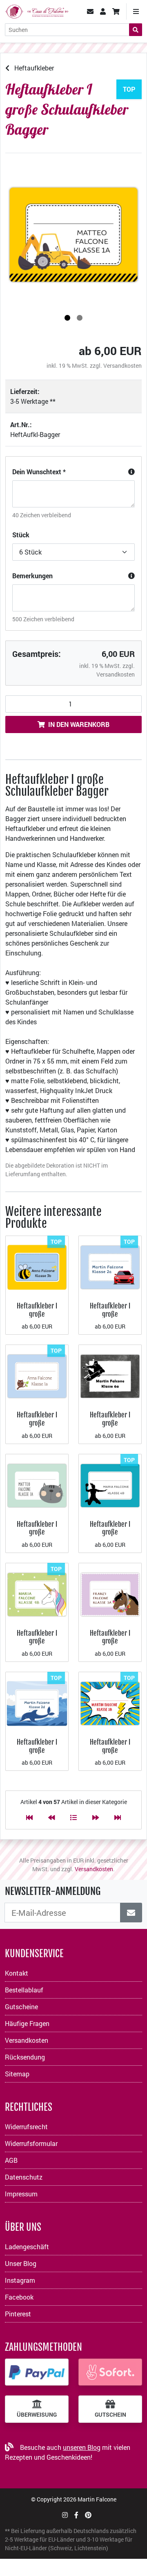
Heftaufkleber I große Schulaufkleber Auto (110, 1314)
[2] (80, 318)
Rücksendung (25, 2057)
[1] (67, 318)
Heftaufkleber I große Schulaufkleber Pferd (110, 1641)
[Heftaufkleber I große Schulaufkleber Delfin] (37, 1703)
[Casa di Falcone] (37, 10)
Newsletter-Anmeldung (53, 1891)
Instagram (20, 2280)
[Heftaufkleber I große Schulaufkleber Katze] (37, 1484)
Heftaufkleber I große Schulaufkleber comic (110, 1754)
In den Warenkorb (79, 724)
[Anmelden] (131, 1913)
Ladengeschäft (27, 2247)
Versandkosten (122, 366)
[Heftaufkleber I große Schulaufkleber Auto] (110, 1266)
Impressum (21, 2194)
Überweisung (37, 2415)
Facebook (19, 2297)
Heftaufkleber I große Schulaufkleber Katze (37, 1536)
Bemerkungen (32, 576)
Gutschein (110, 2415)
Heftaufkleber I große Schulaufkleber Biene (37, 1318)
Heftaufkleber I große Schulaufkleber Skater (110, 1427)
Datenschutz (24, 2177)
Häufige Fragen (27, 2023)
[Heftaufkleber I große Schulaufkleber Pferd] (110, 1594)
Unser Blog (21, 2263)
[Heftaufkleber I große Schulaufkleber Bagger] (73, 235)
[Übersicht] (73, 1817)
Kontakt (17, 1973)
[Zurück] (51, 1817)
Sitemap (17, 2074)
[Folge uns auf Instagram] (65, 2515)
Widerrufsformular (31, 2143)
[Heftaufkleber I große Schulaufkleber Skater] (110, 1375)
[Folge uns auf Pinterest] (88, 2515)
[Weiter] (96, 1817)
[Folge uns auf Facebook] (76, 2515)
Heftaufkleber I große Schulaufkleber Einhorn (37, 1645)
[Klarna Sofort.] (110, 2372)
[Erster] (29, 1817)
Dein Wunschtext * (39, 472)
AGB (11, 2160)
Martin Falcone (97, 2499)
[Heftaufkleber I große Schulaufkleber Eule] (37, 1375)
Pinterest (18, 2314)
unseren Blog (82, 2447)
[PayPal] (37, 2372)
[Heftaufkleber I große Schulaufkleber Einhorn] (37, 1594)
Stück (21, 535)
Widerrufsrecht (26, 2127)
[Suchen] (136, 30)
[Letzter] (118, 1817)
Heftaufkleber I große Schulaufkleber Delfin (37, 1754)
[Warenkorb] (116, 11)
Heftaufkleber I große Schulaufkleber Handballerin (110, 1536)
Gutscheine (21, 2007)
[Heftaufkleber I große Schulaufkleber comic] (110, 1703)
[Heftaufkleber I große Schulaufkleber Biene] (37, 1266)
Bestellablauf (24, 1990)
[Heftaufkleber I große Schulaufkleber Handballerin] (110, 1484)
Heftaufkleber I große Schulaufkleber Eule (37, 1423)
